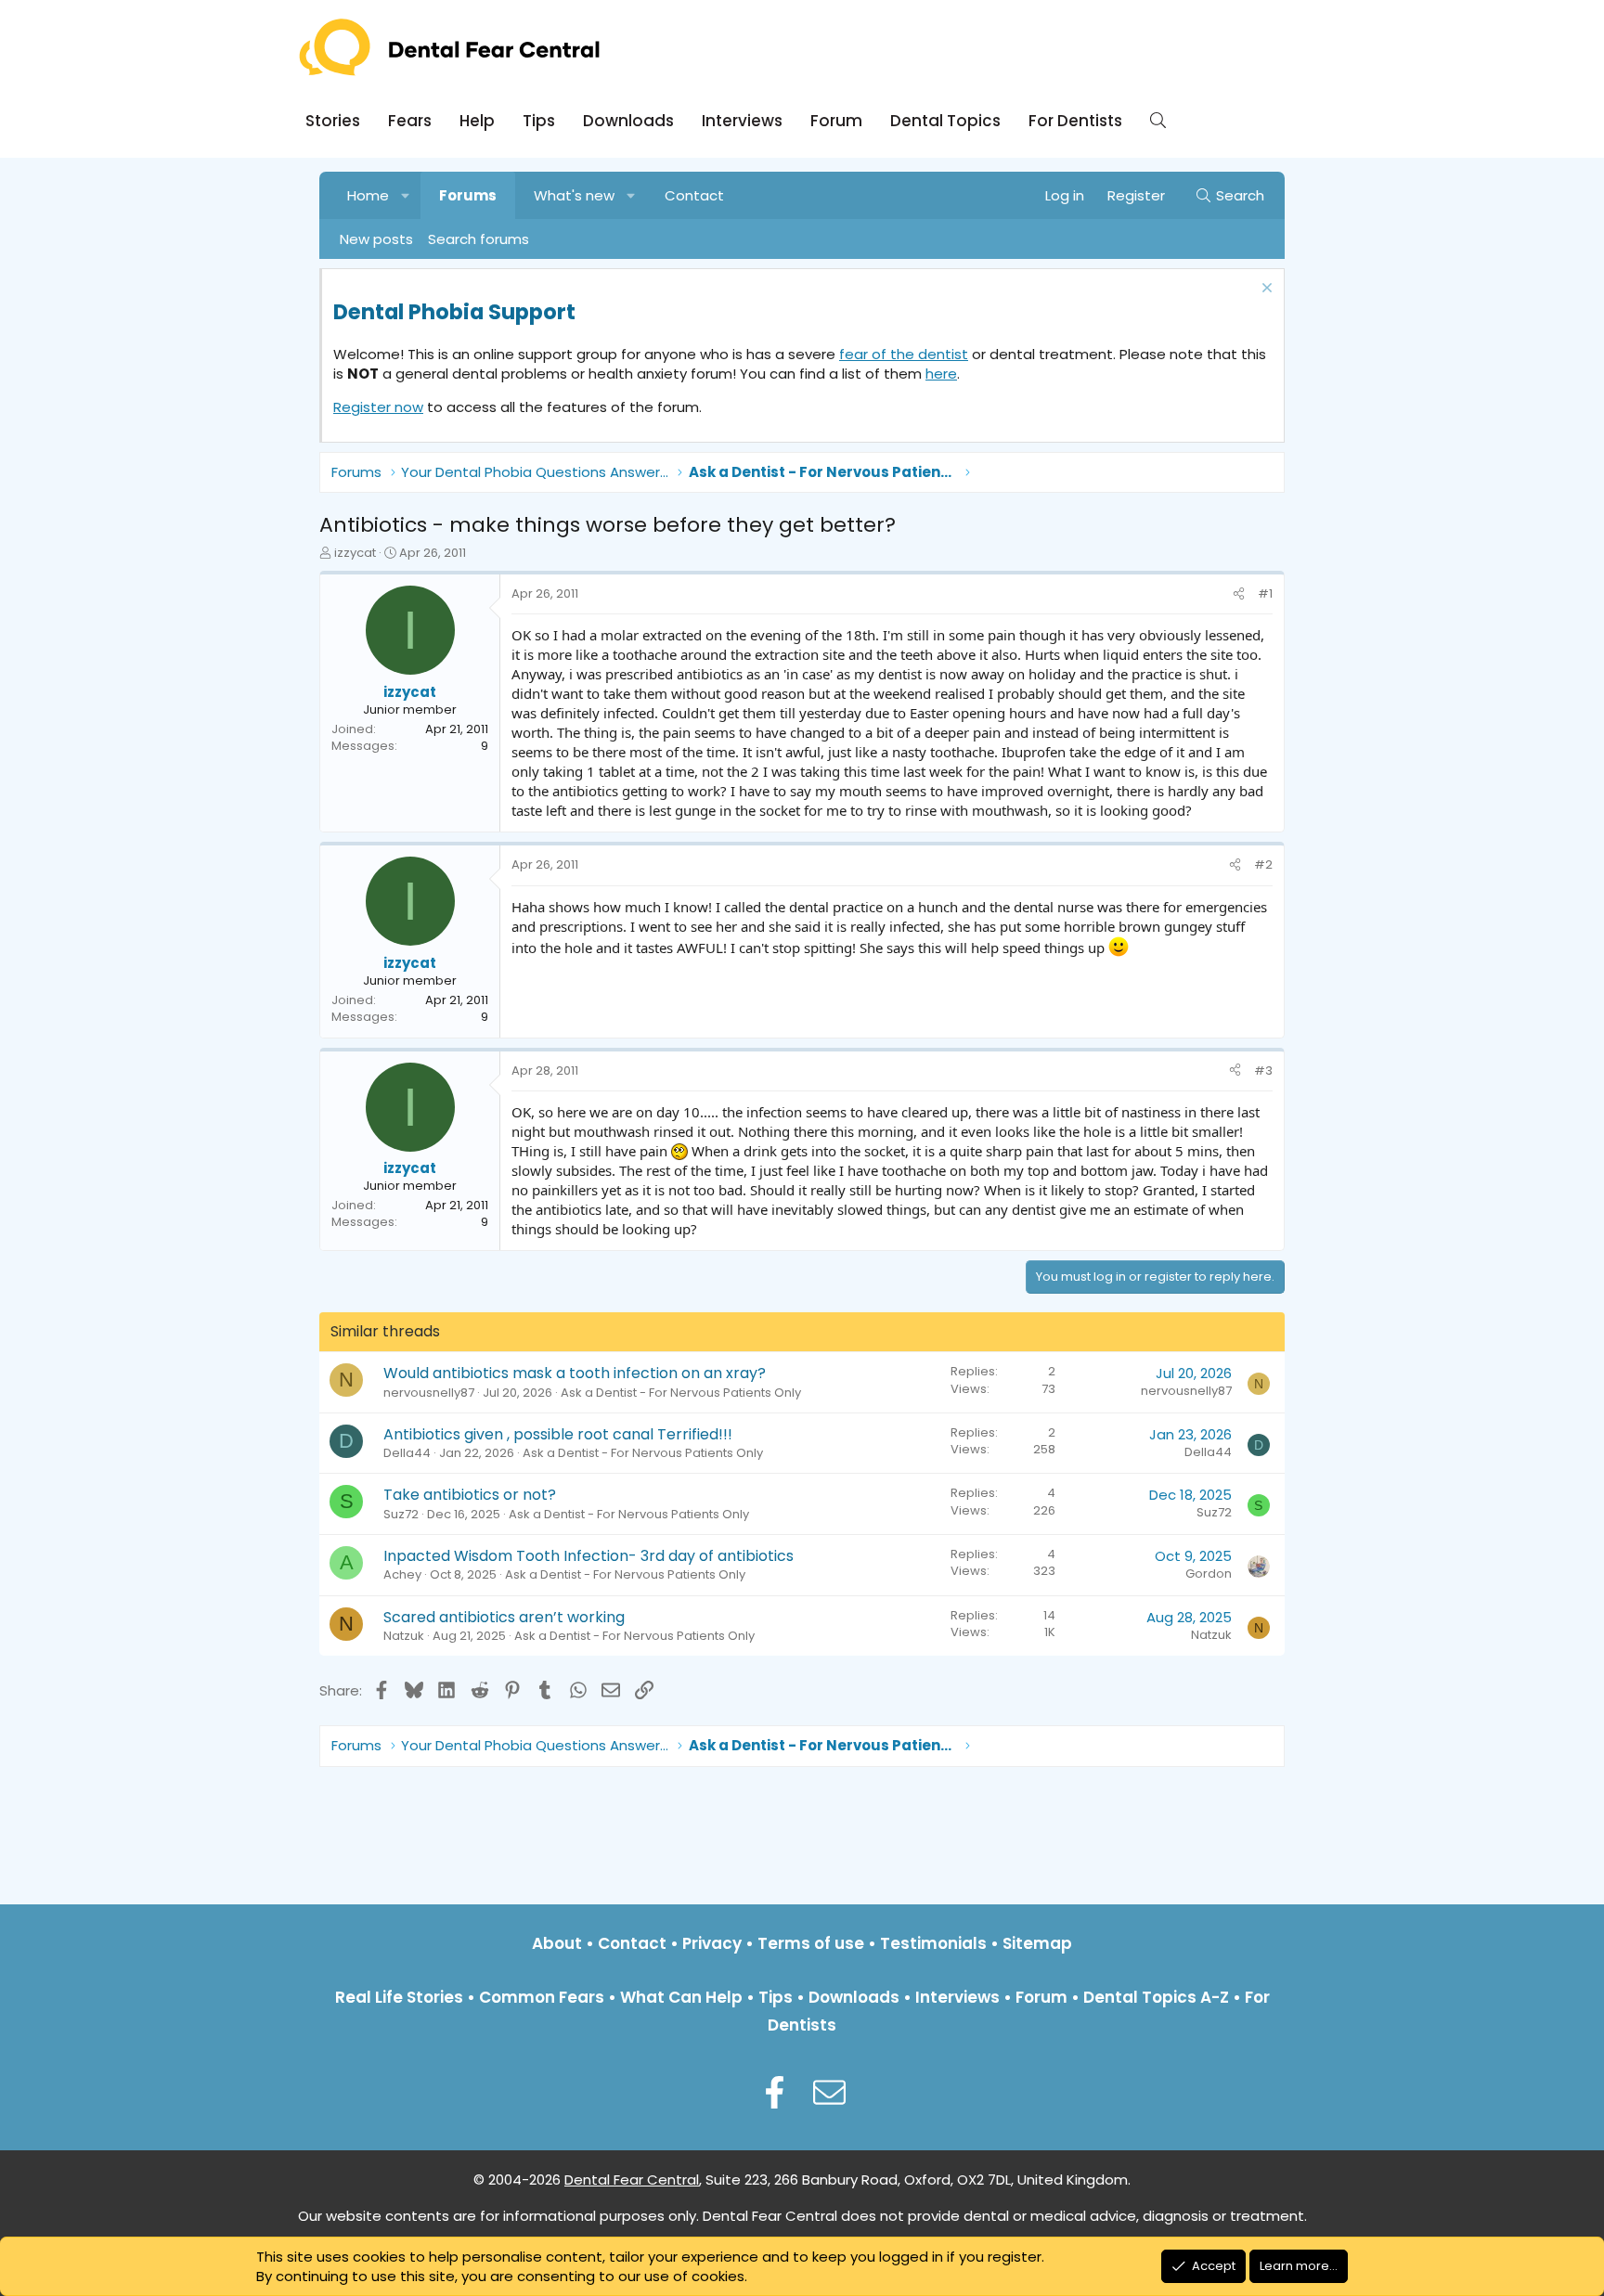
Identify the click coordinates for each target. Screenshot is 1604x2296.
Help (477, 121)
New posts (376, 239)
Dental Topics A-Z (1156, 1997)
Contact (694, 195)
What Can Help (681, 1997)
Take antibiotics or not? (470, 1495)
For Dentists (1075, 121)
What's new (574, 195)
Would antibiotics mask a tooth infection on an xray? (575, 1373)
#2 (1263, 864)
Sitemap (1037, 1943)
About (557, 1943)
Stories (333, 121)
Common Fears (542, 1997)
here (941, 374)
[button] (406, 195)
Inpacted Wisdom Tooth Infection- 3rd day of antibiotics (589, 1556)
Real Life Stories (399, 1997)
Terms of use (811, 1943)
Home (368, 195)
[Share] (1239, 594)
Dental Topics (945, 121)
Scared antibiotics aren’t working (504, 1617)
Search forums (479, 239)
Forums (468, 195)
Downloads (628, 121)
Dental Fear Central (632, 2180)
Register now (378, 407)
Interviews (742, 121)
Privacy (712, 1943)
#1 (1265, 593)
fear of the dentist (904, 354)
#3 (1263, 1071)
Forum (836, 121)
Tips (539, 121)
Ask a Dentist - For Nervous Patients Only (681, 1393)
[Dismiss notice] (1265, 290)
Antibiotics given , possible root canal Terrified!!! (558, 1434)
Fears (410, 121)
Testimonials (933, 1943)
